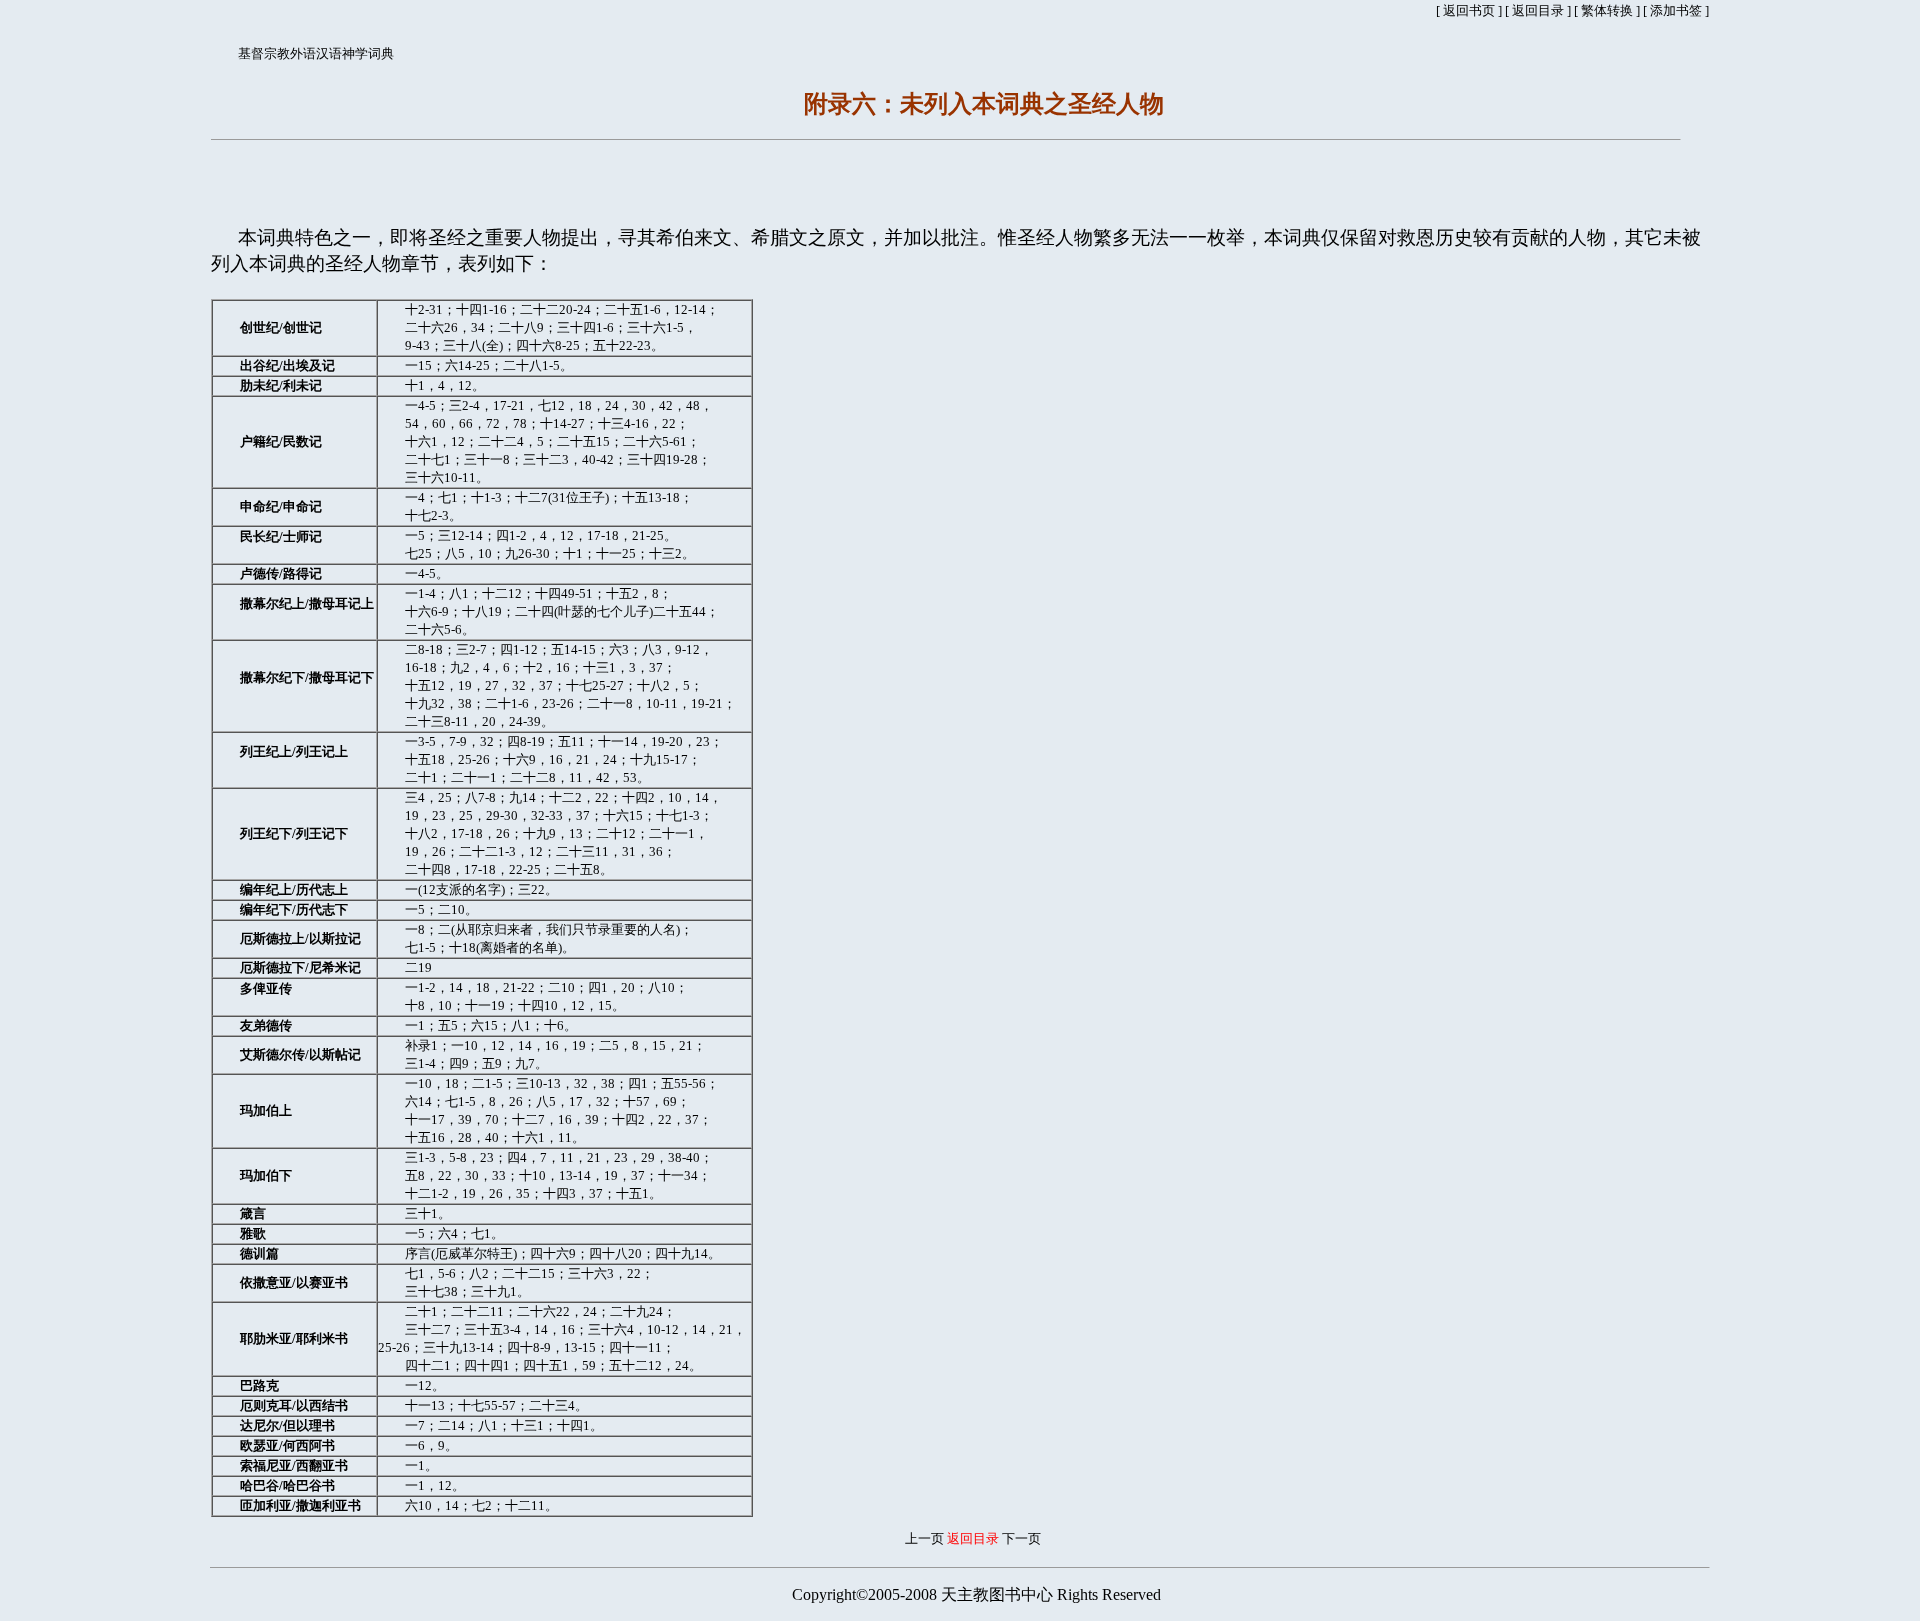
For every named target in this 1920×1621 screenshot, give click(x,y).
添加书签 (1676, 10)
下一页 (1021, 1538)
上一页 (924, 1538)
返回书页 (1469, 10)
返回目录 (1538, 10)
